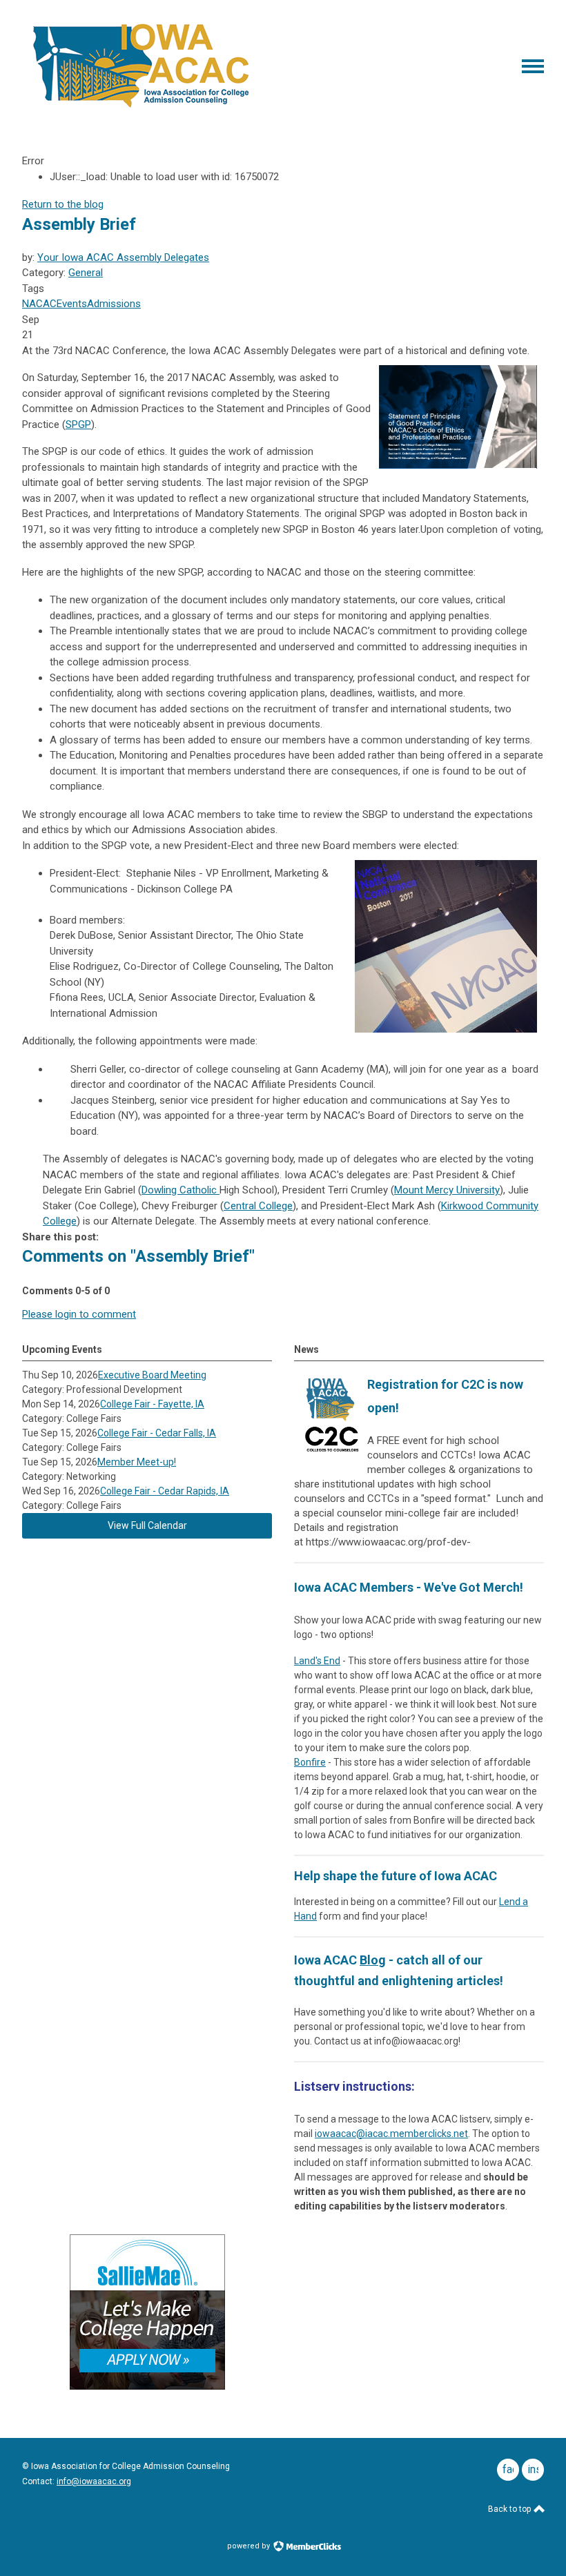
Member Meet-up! (137, 1462)
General (86, 273)
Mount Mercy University (447, 1190)
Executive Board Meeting (152, 1375)
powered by (250, 2546)
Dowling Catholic (180, 1190)
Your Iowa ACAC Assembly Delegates (123, 257)
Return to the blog (63, 204)
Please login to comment (79, 1314)
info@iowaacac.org (94, 2481)
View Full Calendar (147, 1525)
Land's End (317, 1661)
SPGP (78, 425)
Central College (258, 1206)
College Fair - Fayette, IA (152, 1404)
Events (72, 304)
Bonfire (310, 1762)
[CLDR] (141, 108)
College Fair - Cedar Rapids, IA (165, 1491)
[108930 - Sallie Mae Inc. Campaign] (147, 2386)
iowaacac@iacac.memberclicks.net (391, 2134)
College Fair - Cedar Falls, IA (157, 1433)
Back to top (510, 2509)
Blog (373, 1960)
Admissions (114, 304)
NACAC (39, 304)
